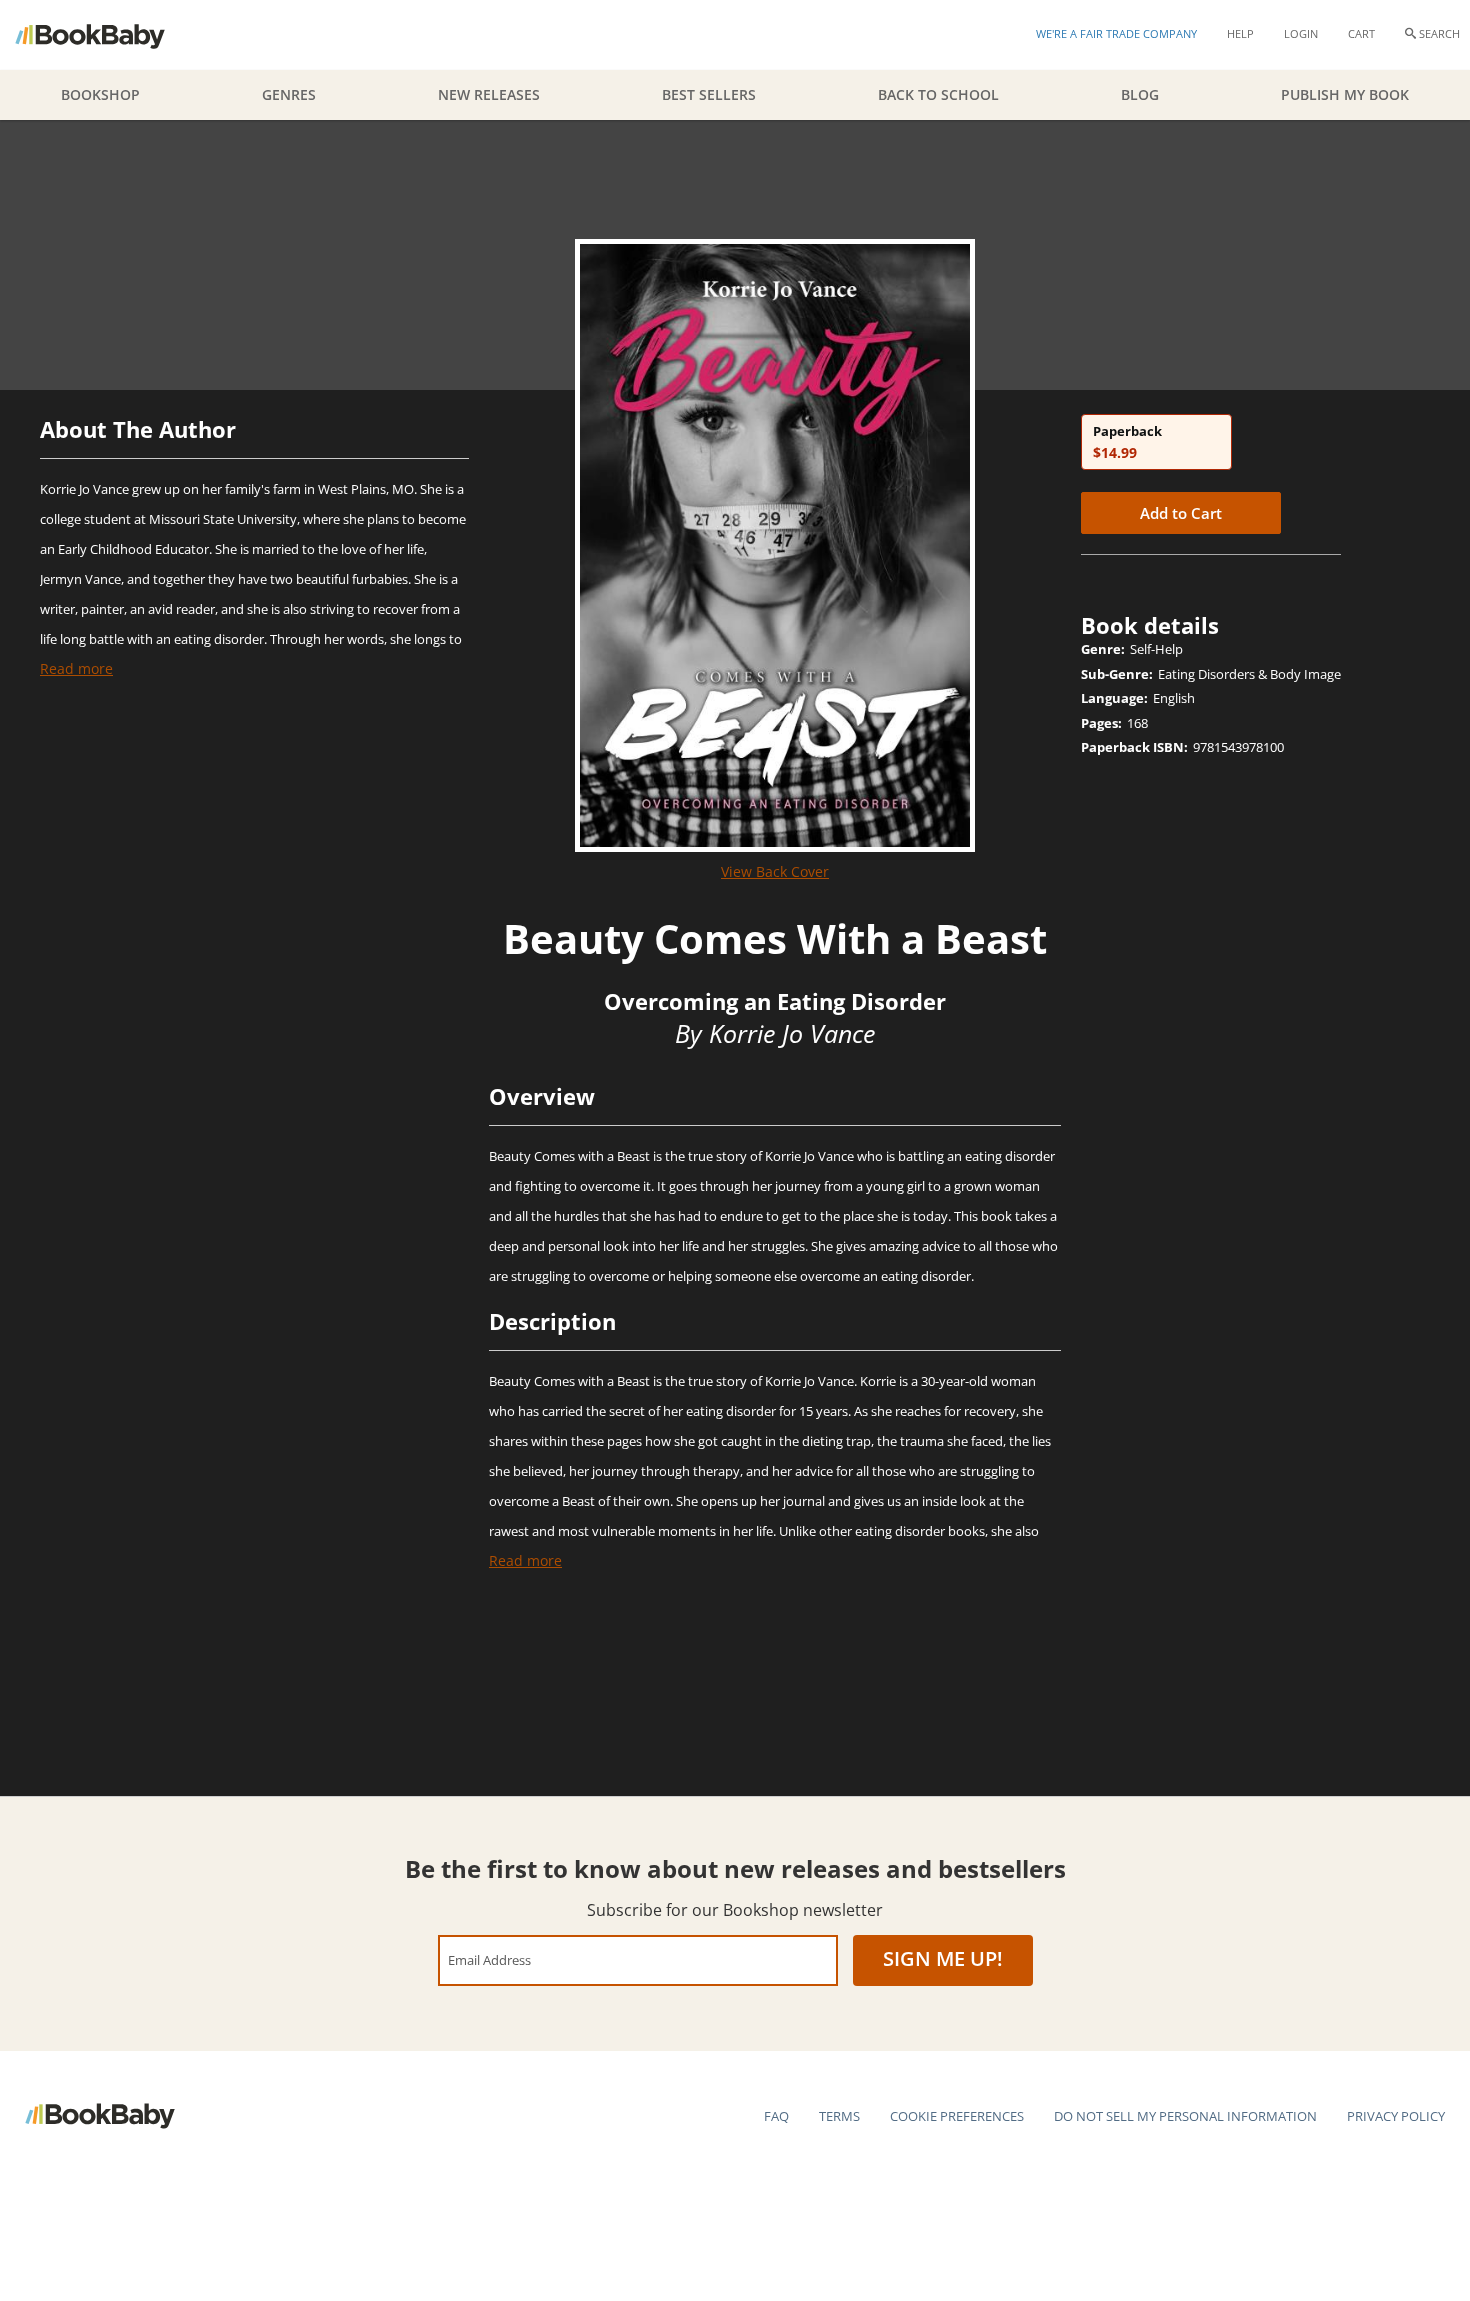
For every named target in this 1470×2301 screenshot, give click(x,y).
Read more (76, 668)
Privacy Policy (1396, 2116)
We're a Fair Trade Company (1116, 33)
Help (1240, 33)
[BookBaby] (107, 35)
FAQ (776, 2116)
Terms (839, 2116)
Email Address (489, 1959)
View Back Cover (775, 871)
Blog (1140, 94)
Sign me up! (943, 1958)
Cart (1361, 33)
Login (1301, 33)
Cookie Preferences (957, 2116)
